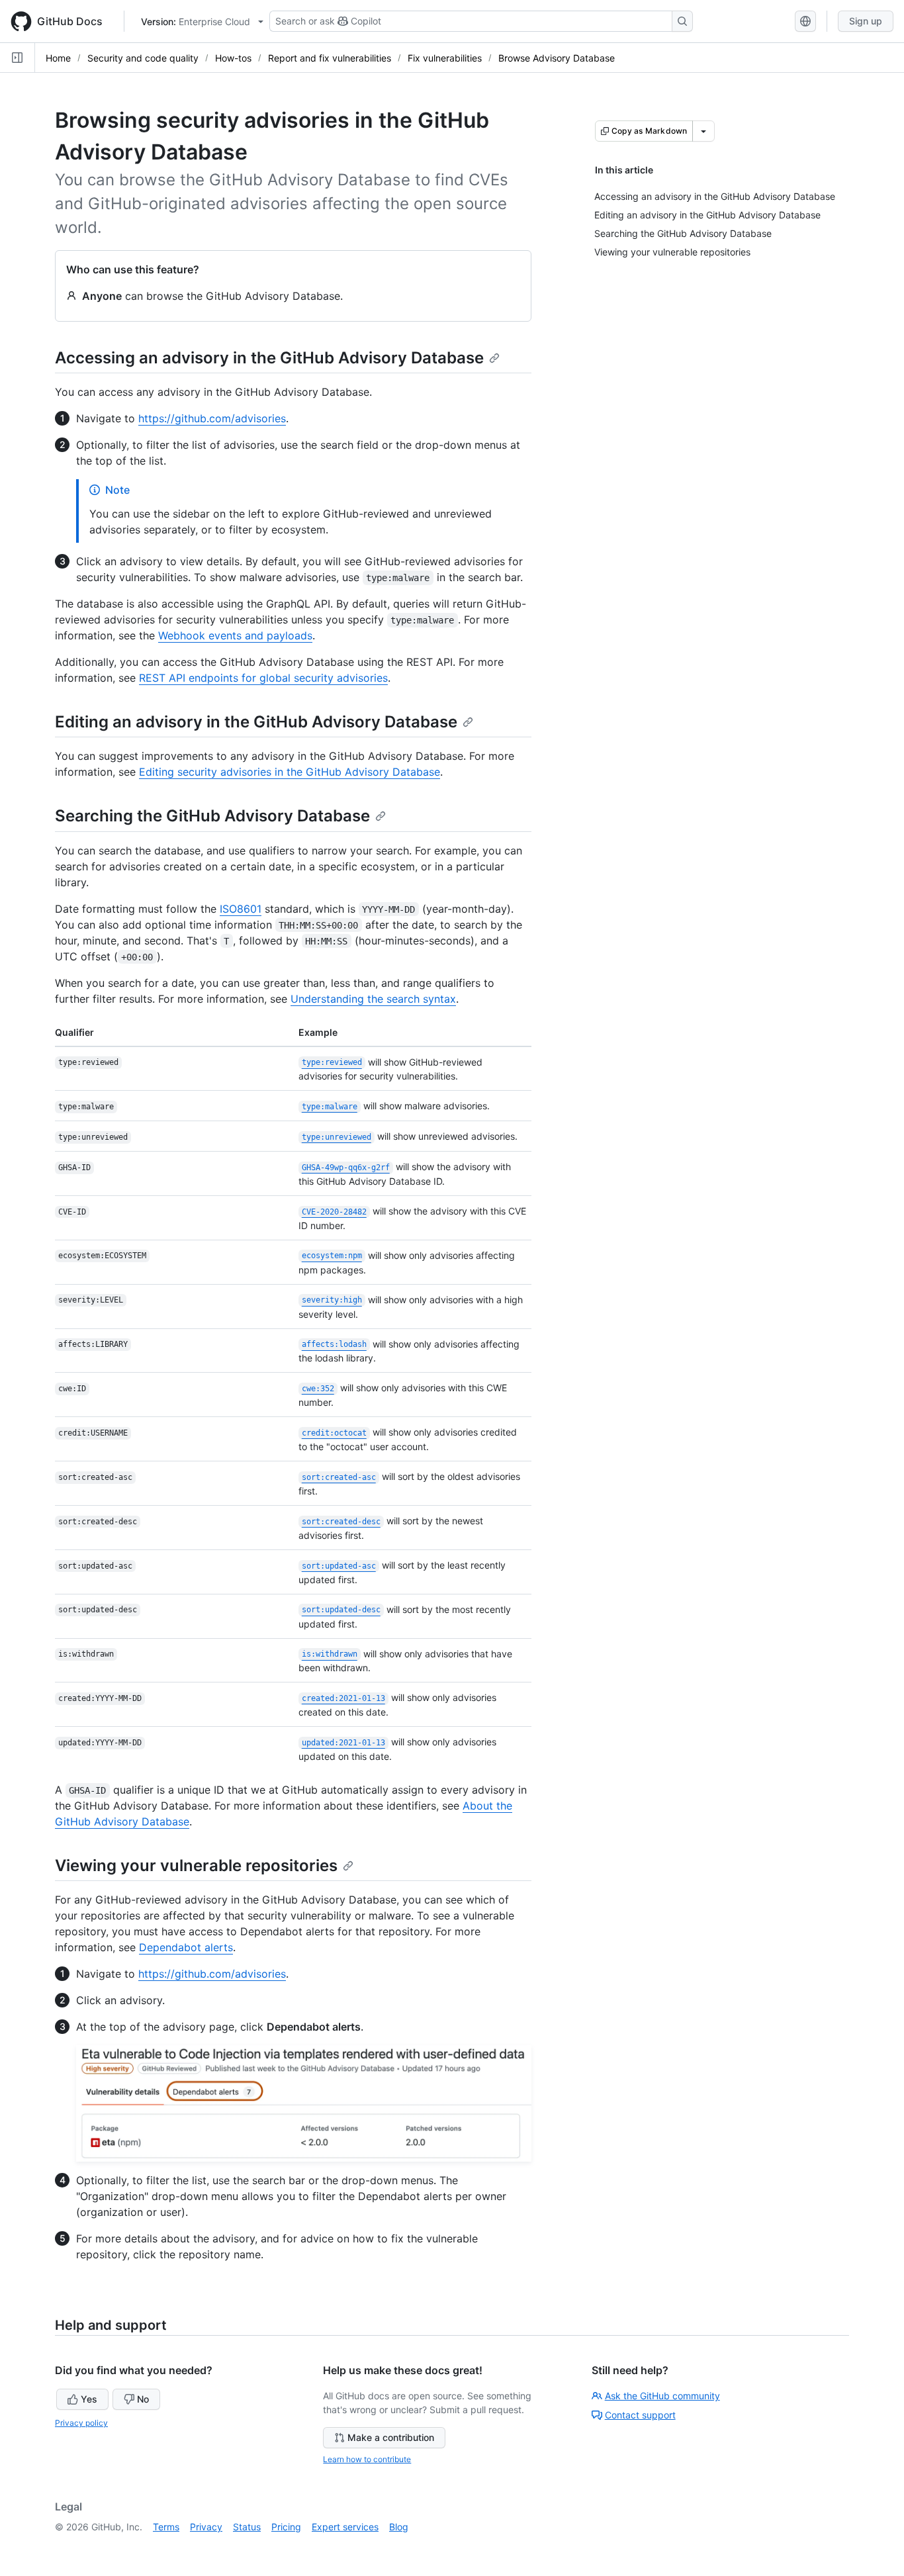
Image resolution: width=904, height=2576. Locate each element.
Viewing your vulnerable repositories (196, 1865)
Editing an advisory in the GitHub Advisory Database (256, 722)
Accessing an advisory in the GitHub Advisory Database (269, 358)
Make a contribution (391, 2437)
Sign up (866, 21)
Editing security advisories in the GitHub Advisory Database (290, 772)
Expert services (345, 2527)
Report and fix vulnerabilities (330, 58)
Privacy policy (81, 2423)
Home (58, 58)
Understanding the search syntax (373, 999)
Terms (166, 2527)
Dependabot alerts (186, 1947)
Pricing (286, 2527)
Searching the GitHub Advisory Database (212, 816)
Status (247, 2527)
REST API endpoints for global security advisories (263, 678)
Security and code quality (143, 58)
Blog (399, 2527)
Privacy (206, 2527)
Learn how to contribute (367, 2459)
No (143, 2399)
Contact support (640, 2415)
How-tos (233, 58)
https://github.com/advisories (212, 418)
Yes (89, 2399)
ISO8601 (241, 909)
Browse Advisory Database (557, 58)
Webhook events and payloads (235, 635)
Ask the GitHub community (662, 2396)
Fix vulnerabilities (445, 58)
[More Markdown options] (703, 131)
